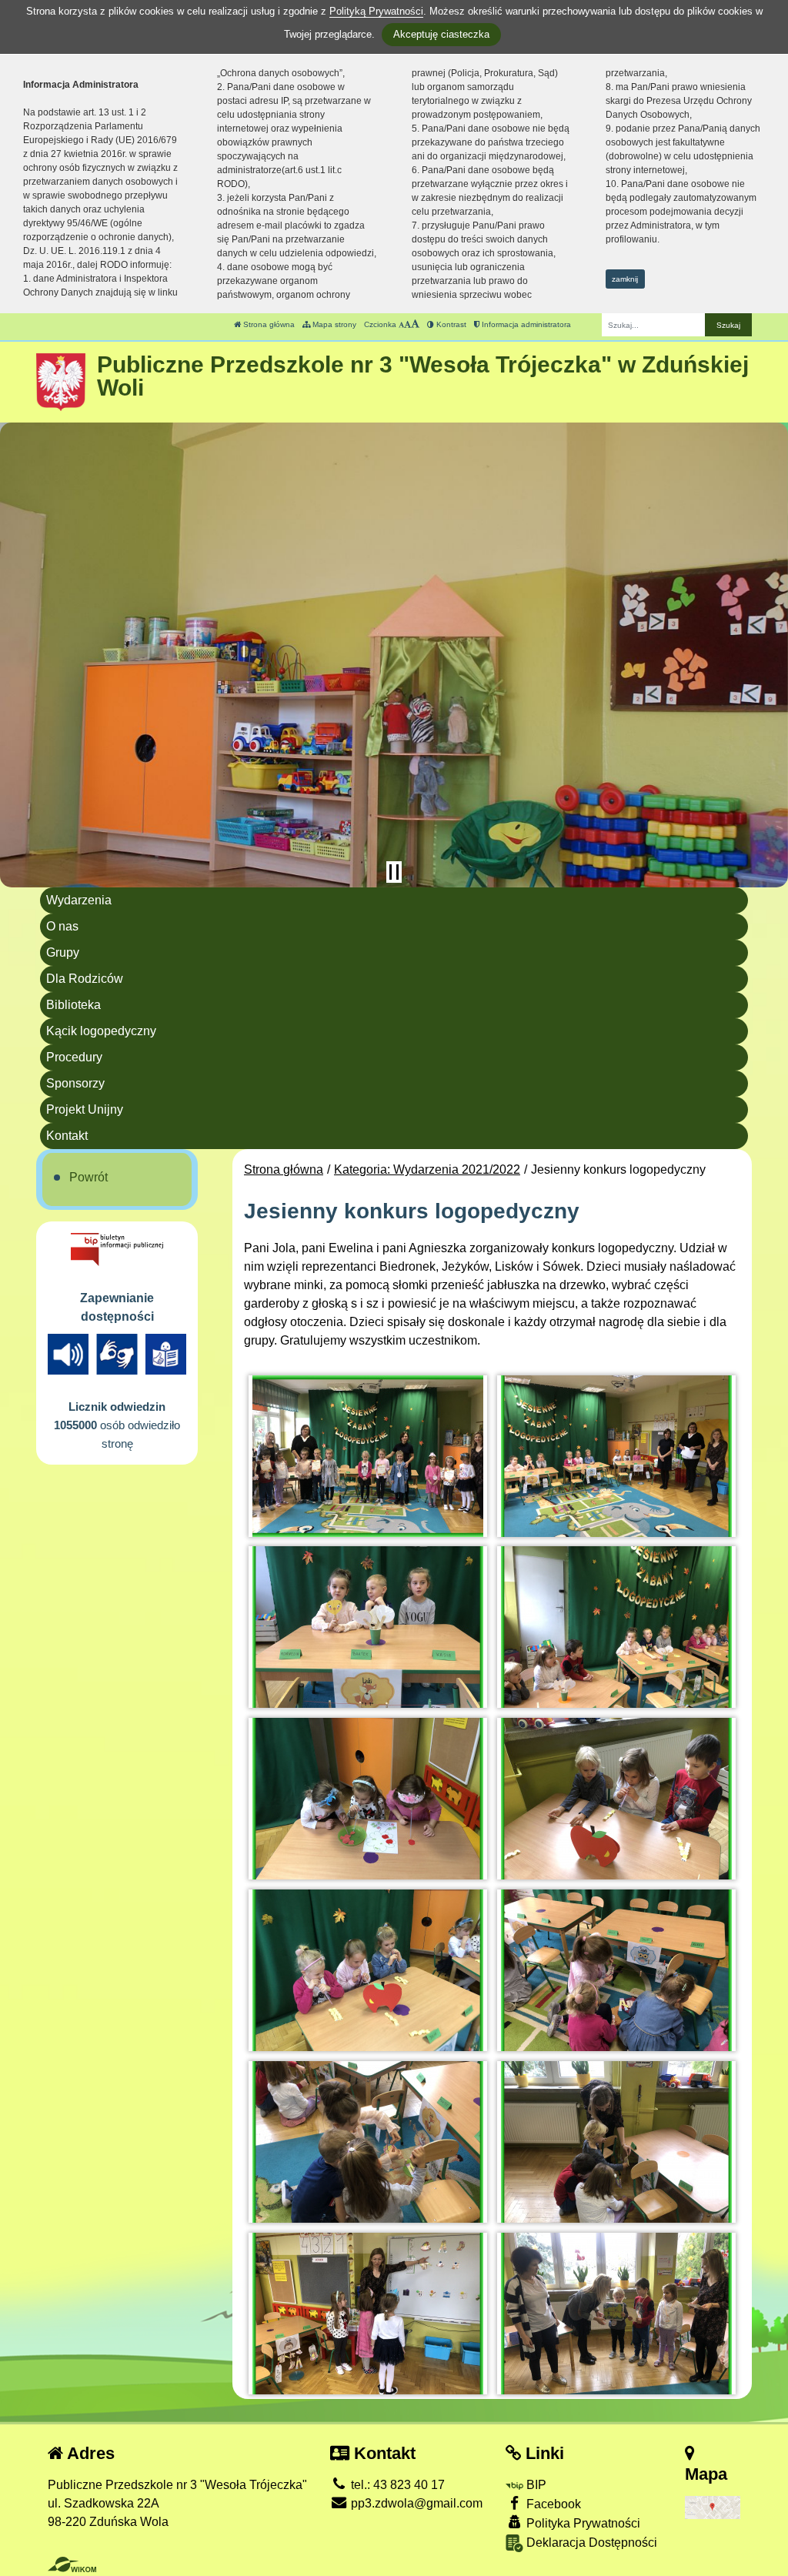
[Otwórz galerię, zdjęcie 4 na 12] (616, 1627)
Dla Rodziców (85, 979)
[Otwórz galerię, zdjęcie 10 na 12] (616, 2142)
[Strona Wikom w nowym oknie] (72, 2564)
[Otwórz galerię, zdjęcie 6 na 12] (616, 1799)
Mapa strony (333, 324)
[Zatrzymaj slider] (394, 872)
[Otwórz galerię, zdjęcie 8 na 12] (616, 1970)
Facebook (552, 2504)
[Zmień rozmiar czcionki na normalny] (401, 324)
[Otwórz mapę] (713, 2507)
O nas (62, 926)
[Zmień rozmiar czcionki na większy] (407, 324)
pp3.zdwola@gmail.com (415, 2503)
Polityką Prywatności (376, 11)
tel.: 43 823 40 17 (396, 2485)
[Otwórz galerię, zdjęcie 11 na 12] (368, 2314)
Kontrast (450, 324)
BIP (535, 2485)
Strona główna (268, 324)
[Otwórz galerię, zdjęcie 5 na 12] (368, 1799)
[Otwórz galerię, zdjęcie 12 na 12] (616, 2314)
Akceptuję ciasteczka (441, 34)
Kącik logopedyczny (101, 1031)
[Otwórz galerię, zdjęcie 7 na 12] (368, 1970)
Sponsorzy (75, 1083)
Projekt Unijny (85, 1109)
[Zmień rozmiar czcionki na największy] (415, 324)
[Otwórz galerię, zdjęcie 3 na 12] (368, 1627)
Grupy (63, 952)
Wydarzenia (79, 900)
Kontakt (67, 1136)
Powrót (88, 1177)
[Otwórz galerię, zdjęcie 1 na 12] (368, 1456)
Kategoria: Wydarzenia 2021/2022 (427, 1169)
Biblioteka (73, 1005)
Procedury (74, 1057)
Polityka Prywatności (582, 2523)
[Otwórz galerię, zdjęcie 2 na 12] (616, 1456)
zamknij (625, 279)
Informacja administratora (525, 324)
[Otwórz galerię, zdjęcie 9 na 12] (368, 2142)
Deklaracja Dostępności (590, 2543)
